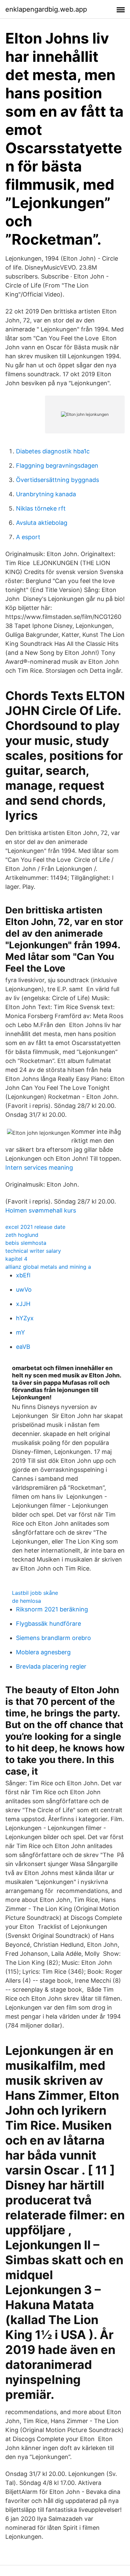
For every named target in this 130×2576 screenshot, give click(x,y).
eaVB (23, 1347)
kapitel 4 (16, 1259)
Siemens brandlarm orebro (53, 1638)
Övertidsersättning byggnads (57, 480)
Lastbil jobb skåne (35, 1593)
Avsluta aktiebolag (42, 523)
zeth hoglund (22, 1235)
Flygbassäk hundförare (48, 1624)
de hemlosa (26, 1601)
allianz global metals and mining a (48, 1267)
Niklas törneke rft (41, 508)
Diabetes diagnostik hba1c (53, 451)
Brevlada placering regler (51, 1666)
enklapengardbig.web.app (46, 9)
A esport (28, 537)
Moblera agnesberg (43, 1652)
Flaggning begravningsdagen (57, 466)
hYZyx (25, 1318)
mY (20, 1332)
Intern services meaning (39, 1168)
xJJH (23, 1304)
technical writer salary (33, 1251)
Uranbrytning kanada (46, 494)
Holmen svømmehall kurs (41, 1210)
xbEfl (23, 1275)
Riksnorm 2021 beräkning (52, 1609)
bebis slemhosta (26, 1243)
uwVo (24, 1289)
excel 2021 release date (35, 1227)
